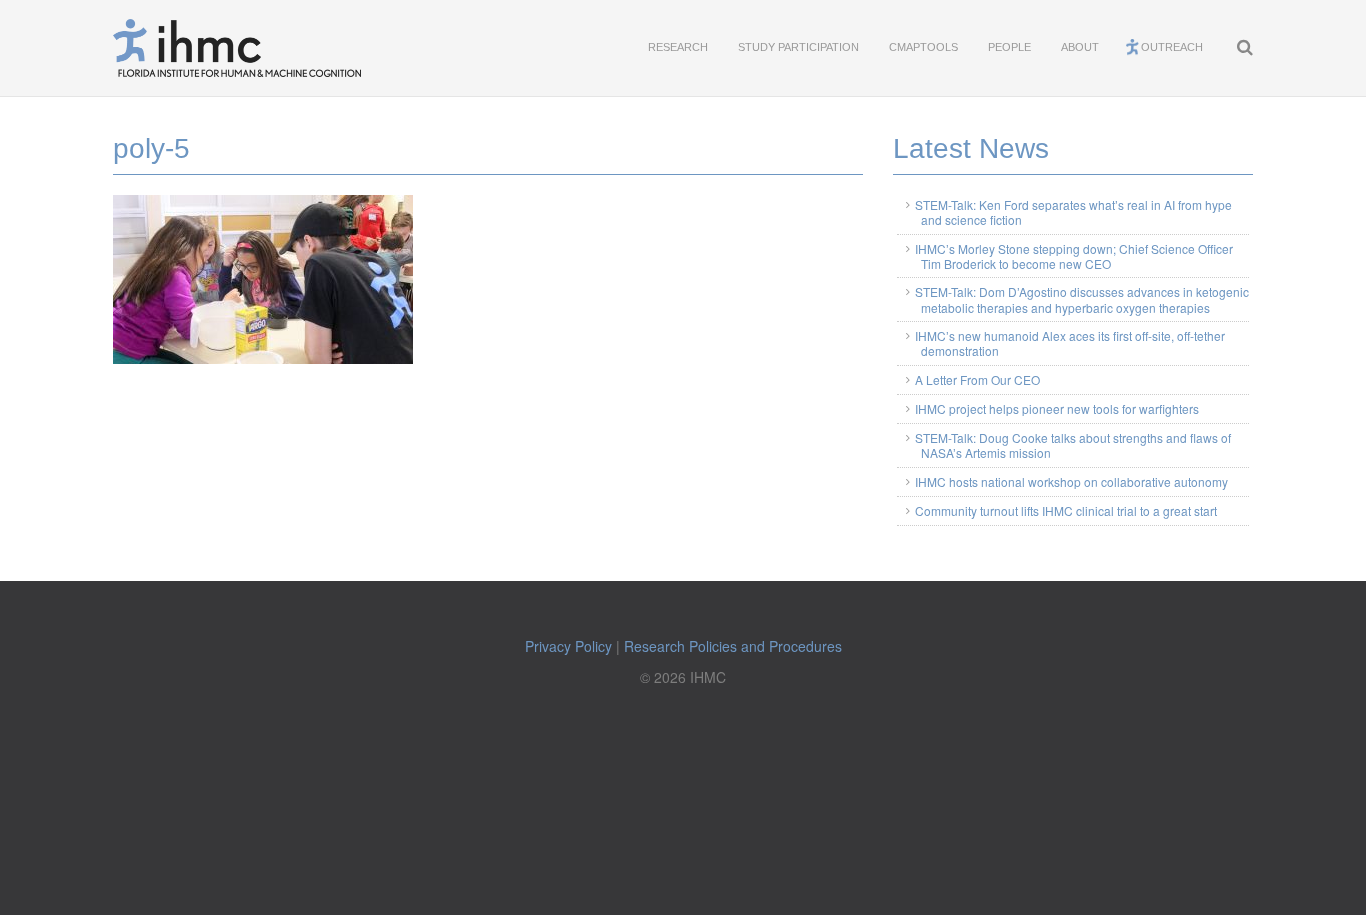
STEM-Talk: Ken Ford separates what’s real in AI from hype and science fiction (1073, 212)
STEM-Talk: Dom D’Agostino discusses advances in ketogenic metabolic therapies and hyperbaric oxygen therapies (1082, 299)
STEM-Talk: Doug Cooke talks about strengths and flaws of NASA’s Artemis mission (1073, 445)
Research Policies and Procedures (733, 646)
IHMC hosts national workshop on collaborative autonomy (1071, 481)
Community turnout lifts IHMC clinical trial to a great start (1066, 510)
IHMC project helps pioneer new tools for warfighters (1057, 408)
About (1080, 47)
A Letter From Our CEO (977, 379)
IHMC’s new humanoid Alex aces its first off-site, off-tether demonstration (1070, 343)
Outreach (1172, 47)
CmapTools (923, 47)
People (1009, 47)
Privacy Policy (568, 646)
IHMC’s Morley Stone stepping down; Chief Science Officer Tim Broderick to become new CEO (1074, 256)
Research (678, 47)
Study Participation (798, 47)
